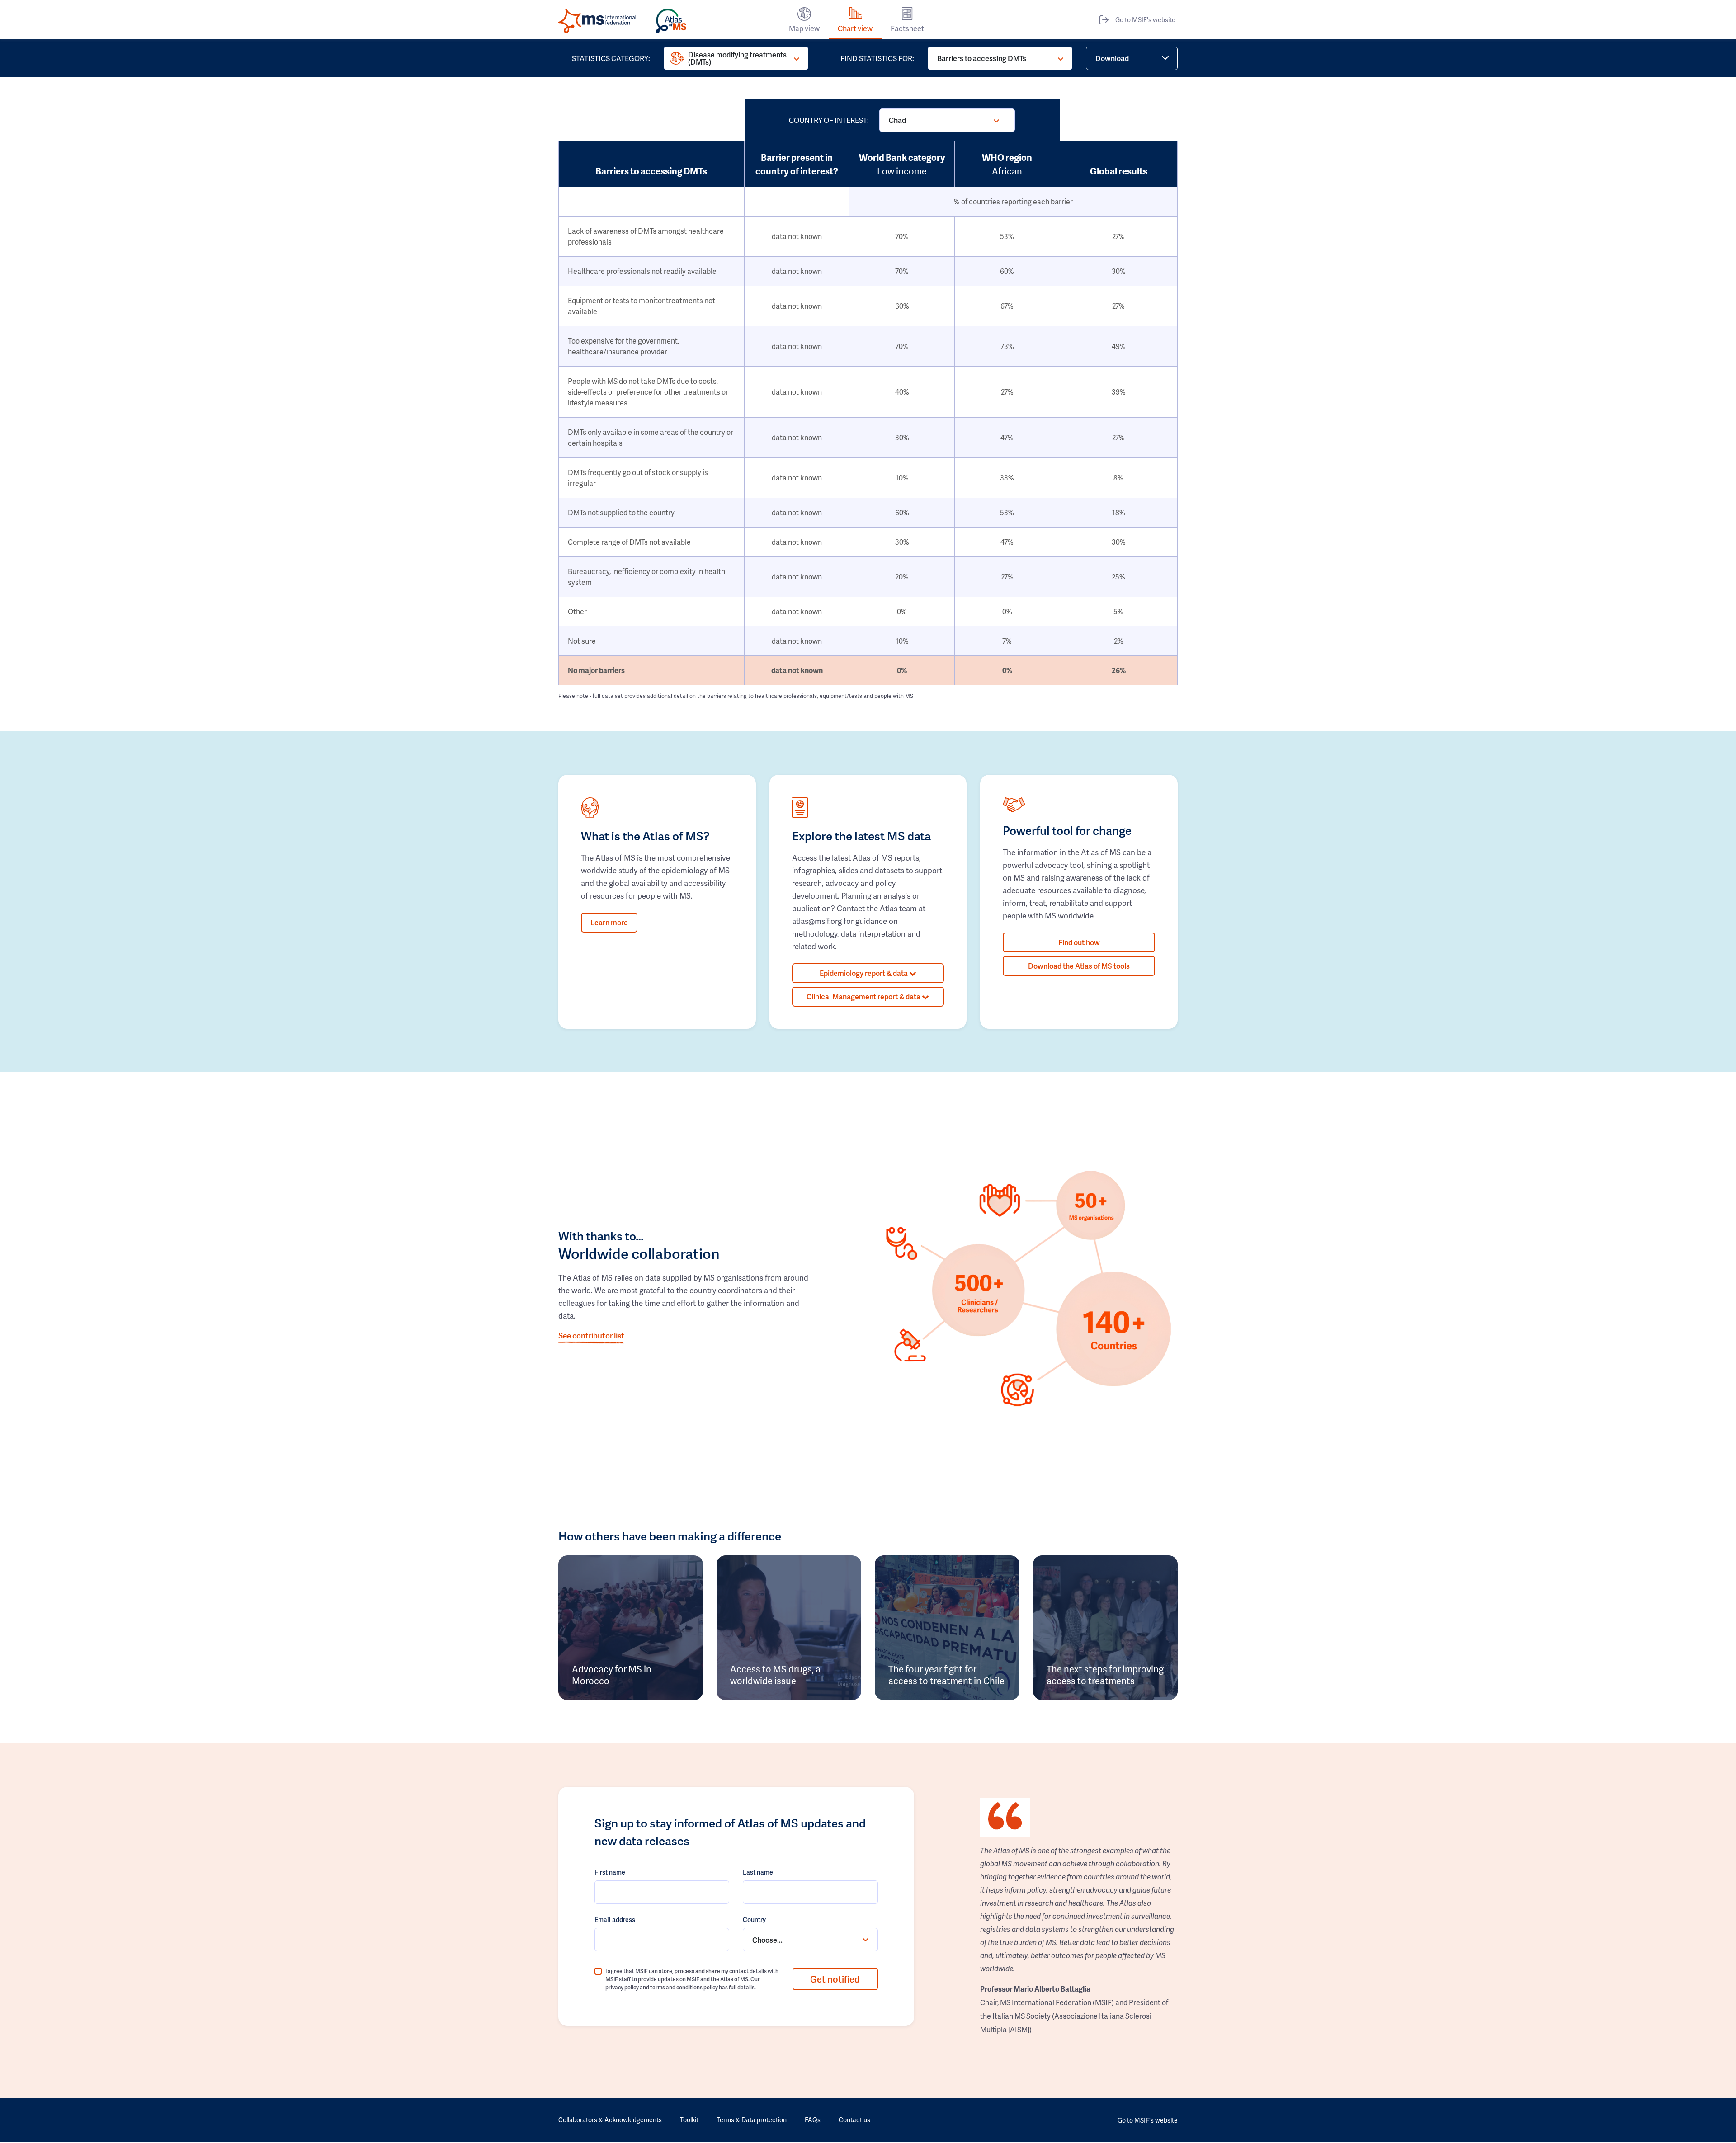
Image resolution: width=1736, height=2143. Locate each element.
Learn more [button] (609, 922)
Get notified (835, 1979)
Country (754, 1919)
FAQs (813, 2120)
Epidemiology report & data (864, 973)
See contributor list (591, 1335)
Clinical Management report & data (864, 996)
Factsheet (907, 28)
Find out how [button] (1079, 942)
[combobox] (810, 1940)
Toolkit (689, 2120)
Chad (897, 120)
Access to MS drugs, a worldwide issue (775, 1675)
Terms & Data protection (752, 2120)
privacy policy (622, 1987)
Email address (615, 1919)
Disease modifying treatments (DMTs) (737, 58)
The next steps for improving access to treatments (1105, 1675)
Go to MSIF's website (1145, 20)
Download (1112, 58)
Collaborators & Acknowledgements (610, 2120)
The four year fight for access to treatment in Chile (946, 1675)
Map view (804, 28)
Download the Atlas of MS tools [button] (1079, 966)
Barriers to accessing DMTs (982, 58)
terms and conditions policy (684, 1987)
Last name (758, 1872)
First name (610, 1872)
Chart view (855, 28)
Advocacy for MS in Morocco (612, 1675)
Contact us (854, 2120)
